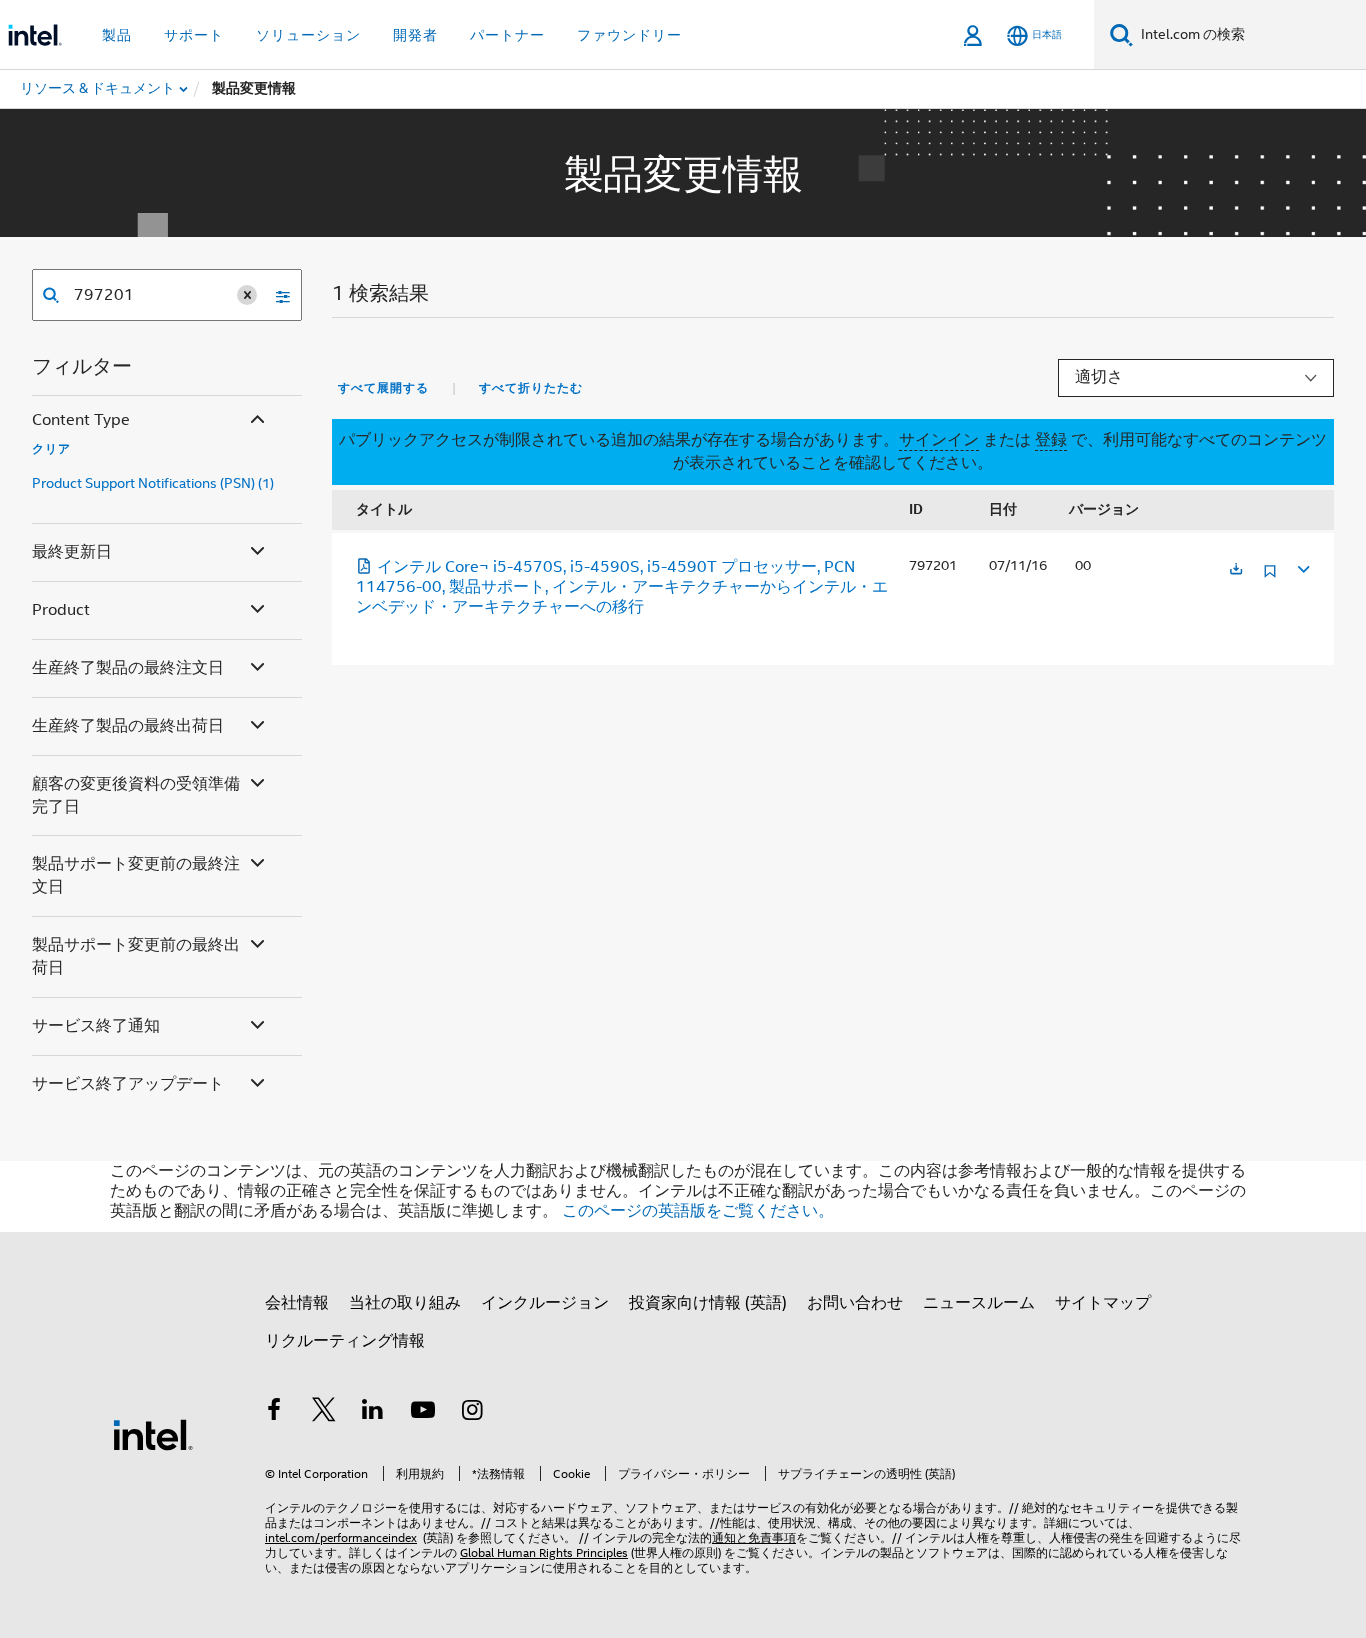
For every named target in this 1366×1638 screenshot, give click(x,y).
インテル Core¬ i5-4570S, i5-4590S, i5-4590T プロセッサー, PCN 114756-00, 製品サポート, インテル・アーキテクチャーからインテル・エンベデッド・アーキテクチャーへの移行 (622, 587)
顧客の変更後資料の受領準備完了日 (136, 795)
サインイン (939, 440)
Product (61, 610)
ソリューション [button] (308, 35)
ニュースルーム (979, 1303)
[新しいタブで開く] (1236, 570)
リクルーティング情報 (345, 1341)
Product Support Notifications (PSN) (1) (153, 483)
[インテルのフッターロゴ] (153, 1434)
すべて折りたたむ (531, 388)
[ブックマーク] (1270, 578)
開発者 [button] (415, 35)
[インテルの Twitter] (324, 1413)
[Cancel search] (247, 295)
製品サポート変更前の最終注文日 (136, 875)
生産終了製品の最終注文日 (128, 668)
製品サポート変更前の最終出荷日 (136, 956)
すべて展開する (383, 388)
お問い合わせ (855, 1303)
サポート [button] (194, 35)
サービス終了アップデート (128, 1084)
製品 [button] (117, 35)
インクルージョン (545, 1303)
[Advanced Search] (276, 295)
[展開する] (1302, 566)
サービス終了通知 (96, 1026)
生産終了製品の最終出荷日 (128, 726)
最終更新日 (72, 552)
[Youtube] (423, 1413)
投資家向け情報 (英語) (708, 1303)
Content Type (81, 420)
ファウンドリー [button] (629, 35)
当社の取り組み (405, 1303)
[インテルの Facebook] (274, 1413)
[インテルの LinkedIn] (373, 1413)
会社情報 (297, 1303)
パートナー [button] (507, 35)
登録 (1051, 440)
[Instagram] (472, 1413)
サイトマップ (1103, 1303)
